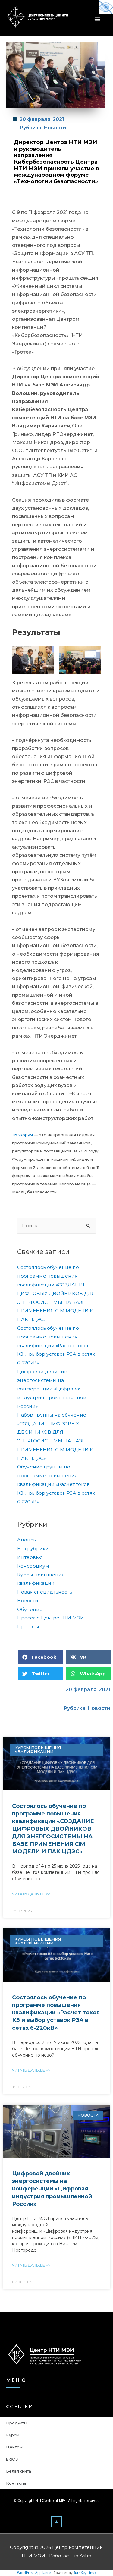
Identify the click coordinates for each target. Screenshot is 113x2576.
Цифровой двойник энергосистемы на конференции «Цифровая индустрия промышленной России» (52, 1389)
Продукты (17, 2423)
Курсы (13, 2435)
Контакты (16, 2483)
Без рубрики (33, 1548)
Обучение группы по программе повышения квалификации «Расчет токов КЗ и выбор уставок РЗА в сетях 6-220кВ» (56, 1484)
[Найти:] (56, 1226)
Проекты (28, 1627)
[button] (56, 2522)
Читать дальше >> (31, 1894)
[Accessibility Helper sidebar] (106, 7)
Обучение (30, 1609)
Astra (85, 2556)
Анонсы (27, 1540)
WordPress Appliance (34, 2573)
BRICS (12, 2459)
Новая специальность (45, 1592)
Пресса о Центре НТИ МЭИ (51, 1618)
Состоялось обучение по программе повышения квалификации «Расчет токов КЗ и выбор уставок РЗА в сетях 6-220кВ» (56, 1345)
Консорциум (33, 1566)
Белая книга (19, 2471)
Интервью (30, 1557)
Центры (14, 2447)
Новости (55, 128)
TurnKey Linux (85, 2573)
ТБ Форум (22, 1135)
